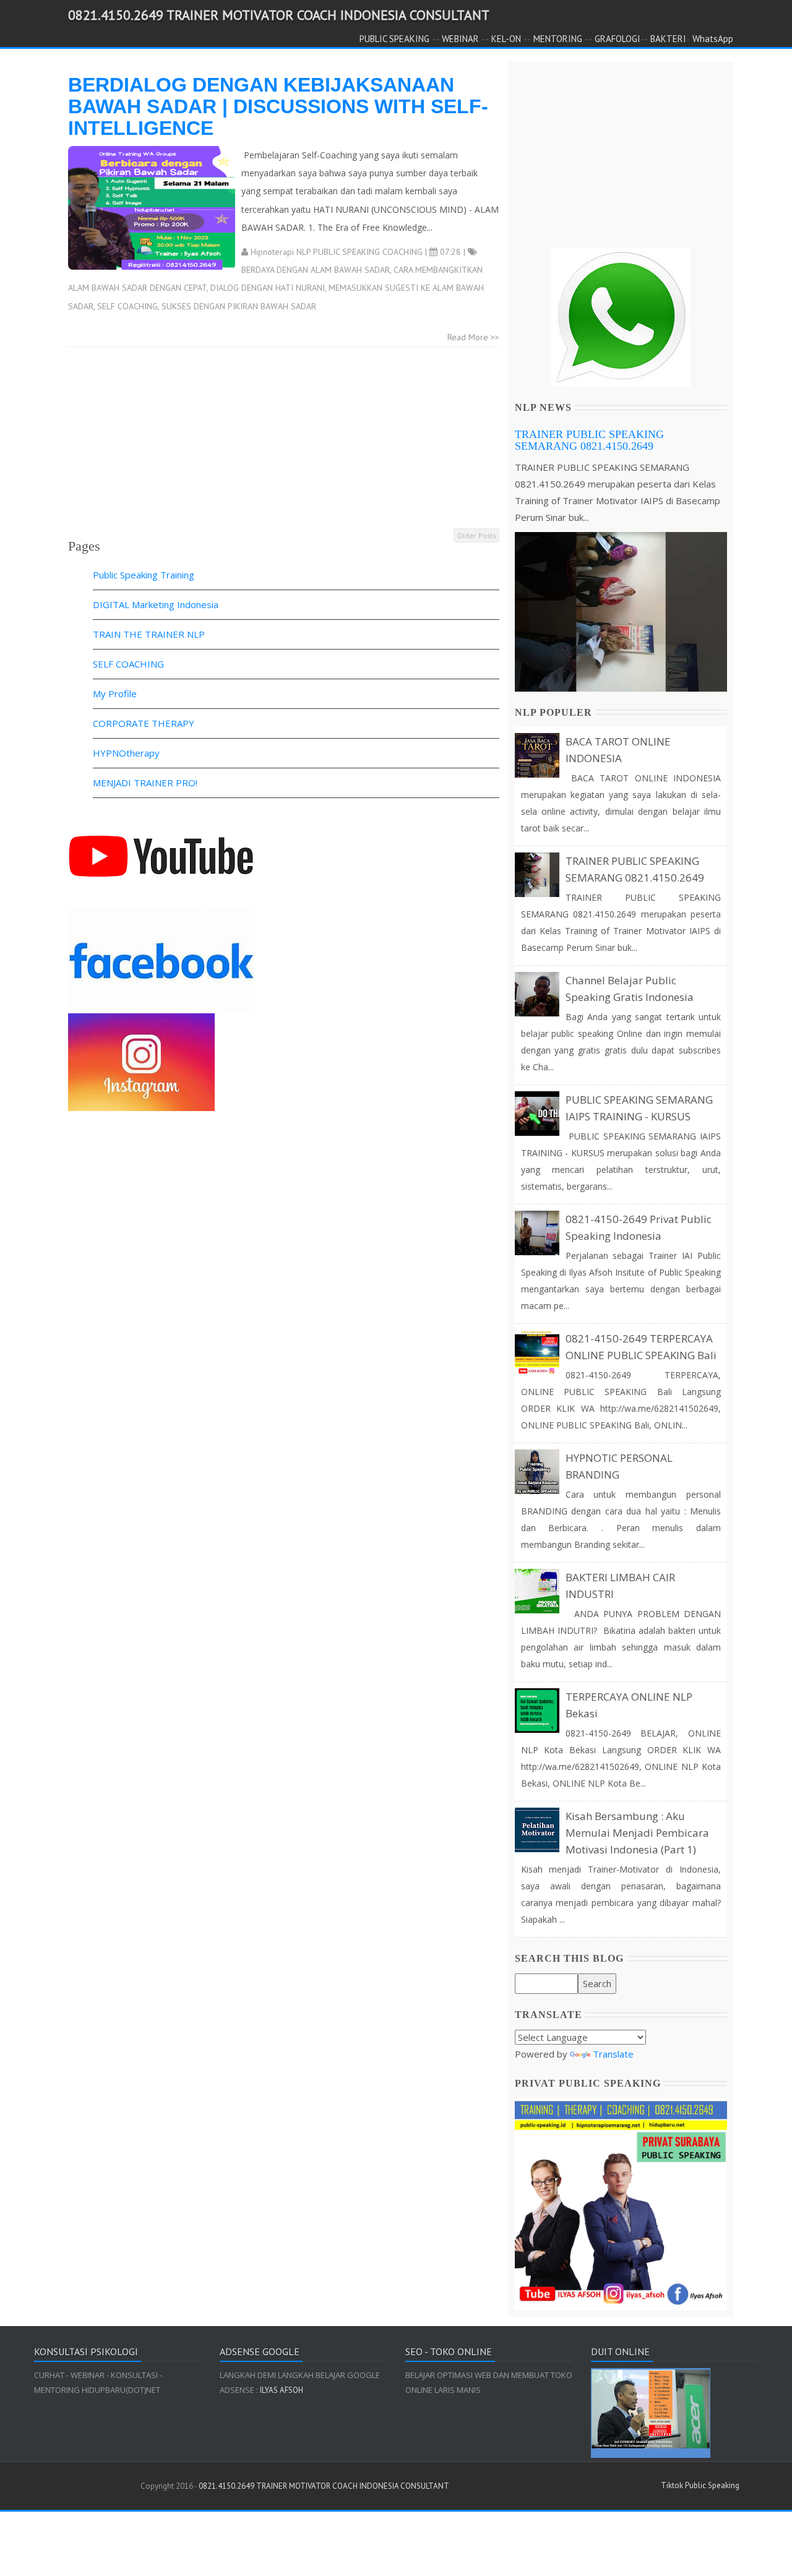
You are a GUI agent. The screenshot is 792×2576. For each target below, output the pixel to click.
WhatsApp (713, 39)
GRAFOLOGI (618, 39)
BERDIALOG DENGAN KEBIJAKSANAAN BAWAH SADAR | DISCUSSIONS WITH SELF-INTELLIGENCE (278, 106)
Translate (613, 2054)
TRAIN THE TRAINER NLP (149, 634)
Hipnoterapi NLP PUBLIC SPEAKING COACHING (337, 252)
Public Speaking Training (144, 575)
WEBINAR (460, 39)
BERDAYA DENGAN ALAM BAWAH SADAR (316, 270)
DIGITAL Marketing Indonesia (156, 604)
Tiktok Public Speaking (700, 2485)
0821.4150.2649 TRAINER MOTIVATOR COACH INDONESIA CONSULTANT (279, 15)
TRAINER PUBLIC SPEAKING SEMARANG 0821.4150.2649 (589, 440)
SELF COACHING (127, 306)
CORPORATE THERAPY (144, 723)
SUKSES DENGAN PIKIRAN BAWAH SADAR (239, 306)
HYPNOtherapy (126, 753)
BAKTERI (668, 39)
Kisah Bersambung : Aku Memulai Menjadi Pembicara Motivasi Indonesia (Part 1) (637, 1833)
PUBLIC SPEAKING (394, 39)
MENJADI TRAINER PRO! (145, 783)
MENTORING (558, 39)
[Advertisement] (284, 440)
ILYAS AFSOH (281, 2390)
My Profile (115, 693)
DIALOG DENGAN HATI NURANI (268, 288)
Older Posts (476, 535)
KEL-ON (506, 39)
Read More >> (473, 337)
